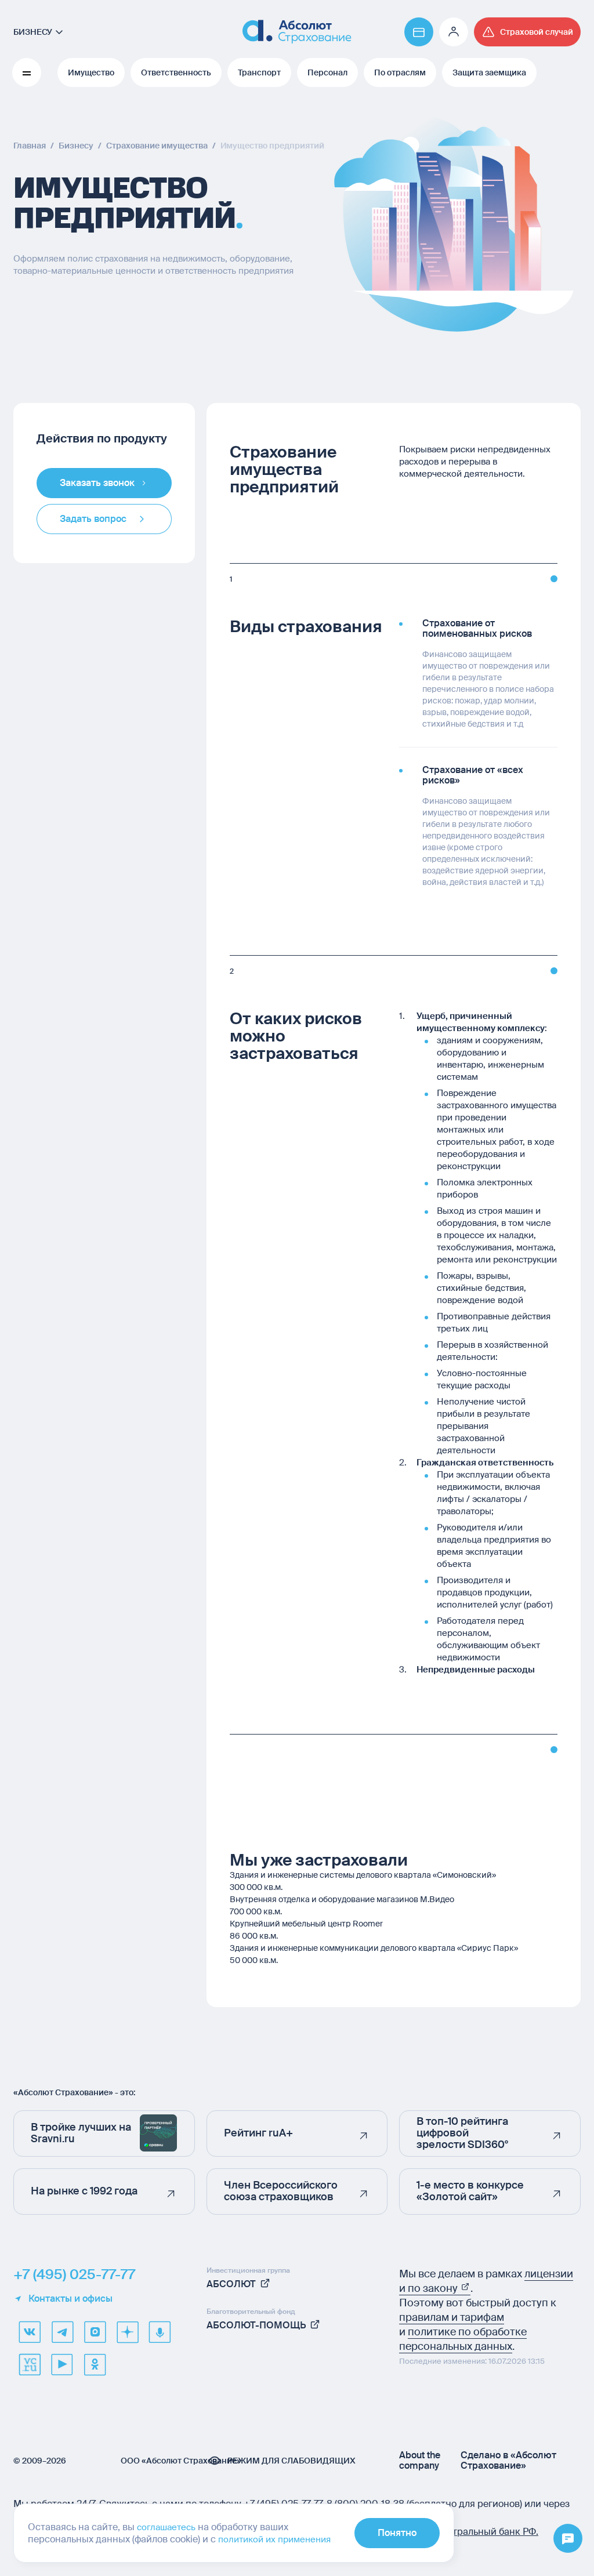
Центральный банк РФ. (486, 2532)
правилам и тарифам (452, 2317)
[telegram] (62, 2332)
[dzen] (127, 2332)
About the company (420, 2461)
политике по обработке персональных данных (463, 2339)
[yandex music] (160, 2332)
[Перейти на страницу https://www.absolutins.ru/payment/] (419, 32)
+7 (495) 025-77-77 (74, 2274)
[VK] (30, 2332)
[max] (95, 2332)
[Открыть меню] (568, 2539)
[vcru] (30, 2364)
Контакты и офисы (70, 2299)
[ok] (95, 2364)
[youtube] (62, 2364)
